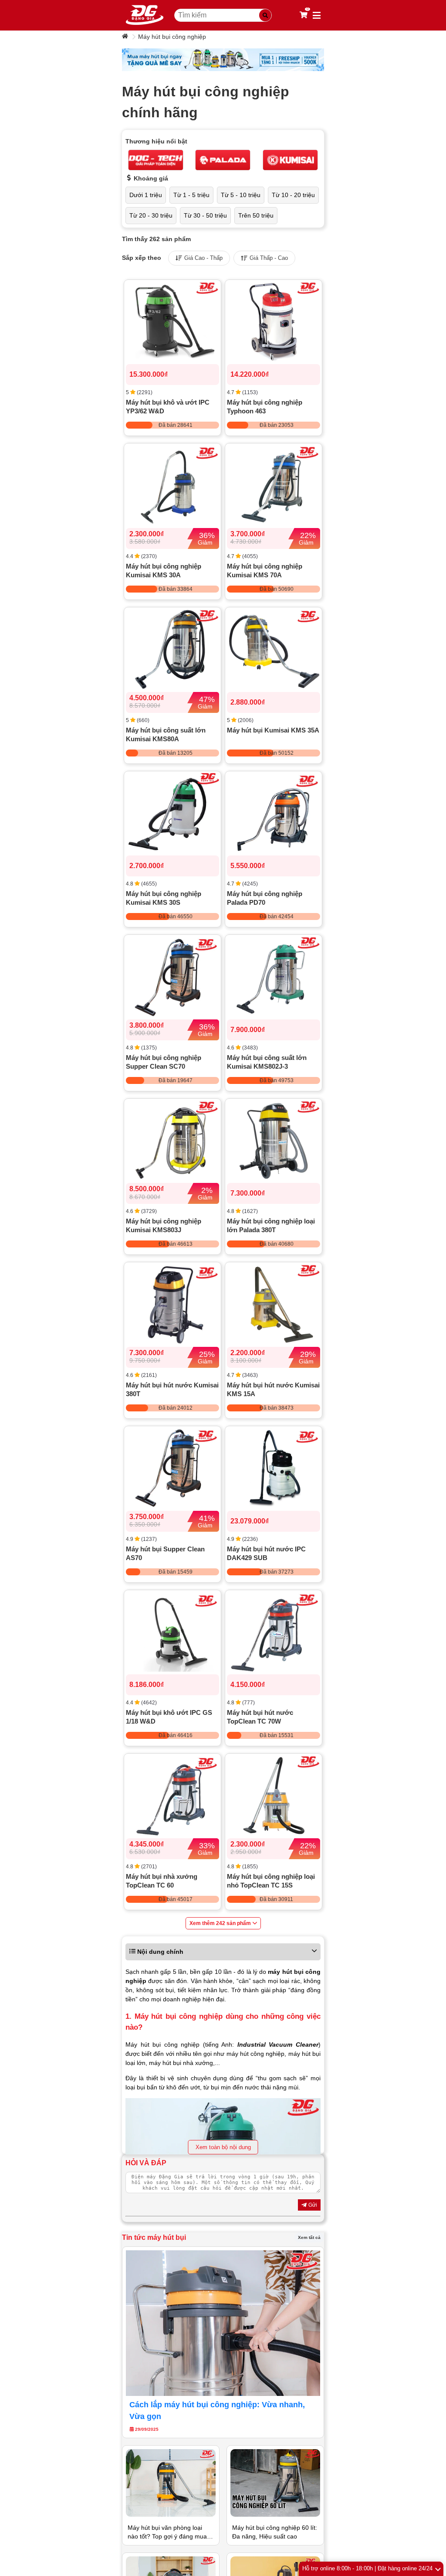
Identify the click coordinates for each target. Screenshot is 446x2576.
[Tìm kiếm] (265, 15)
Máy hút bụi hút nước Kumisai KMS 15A (273, 1389)
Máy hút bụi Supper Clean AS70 (165, 1553)
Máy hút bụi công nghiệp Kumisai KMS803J (164, 1225)
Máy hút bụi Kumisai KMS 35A (273, 730)
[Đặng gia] (145, 15)
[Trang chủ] (126, 37)
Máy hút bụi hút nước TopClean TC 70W (260, 1717)
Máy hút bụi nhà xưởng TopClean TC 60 (162, 1881)
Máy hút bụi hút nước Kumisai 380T (172, 1389)
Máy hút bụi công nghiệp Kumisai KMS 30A (164, 571)
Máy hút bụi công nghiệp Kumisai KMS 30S (164, 898)
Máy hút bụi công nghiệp (172, 37)
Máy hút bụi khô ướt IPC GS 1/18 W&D (169, 1717)
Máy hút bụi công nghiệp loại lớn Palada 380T (271, 1225)
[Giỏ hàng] (304, 15)
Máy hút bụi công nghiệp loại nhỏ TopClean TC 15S (271, 1881)
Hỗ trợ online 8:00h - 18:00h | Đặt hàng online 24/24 (367, 2568)
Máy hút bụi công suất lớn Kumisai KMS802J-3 (267, 1062)
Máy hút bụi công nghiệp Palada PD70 (265, 898)
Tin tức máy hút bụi (154, 2237)
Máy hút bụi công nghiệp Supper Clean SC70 (164, 1062)
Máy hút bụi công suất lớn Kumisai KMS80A (166, 734)
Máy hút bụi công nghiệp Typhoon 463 (265, 407)
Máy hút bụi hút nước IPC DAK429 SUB (266, 1553)
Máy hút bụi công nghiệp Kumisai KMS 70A (265, 571)
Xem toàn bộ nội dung (223, 2147)
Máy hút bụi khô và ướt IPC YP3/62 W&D (168, 407)
